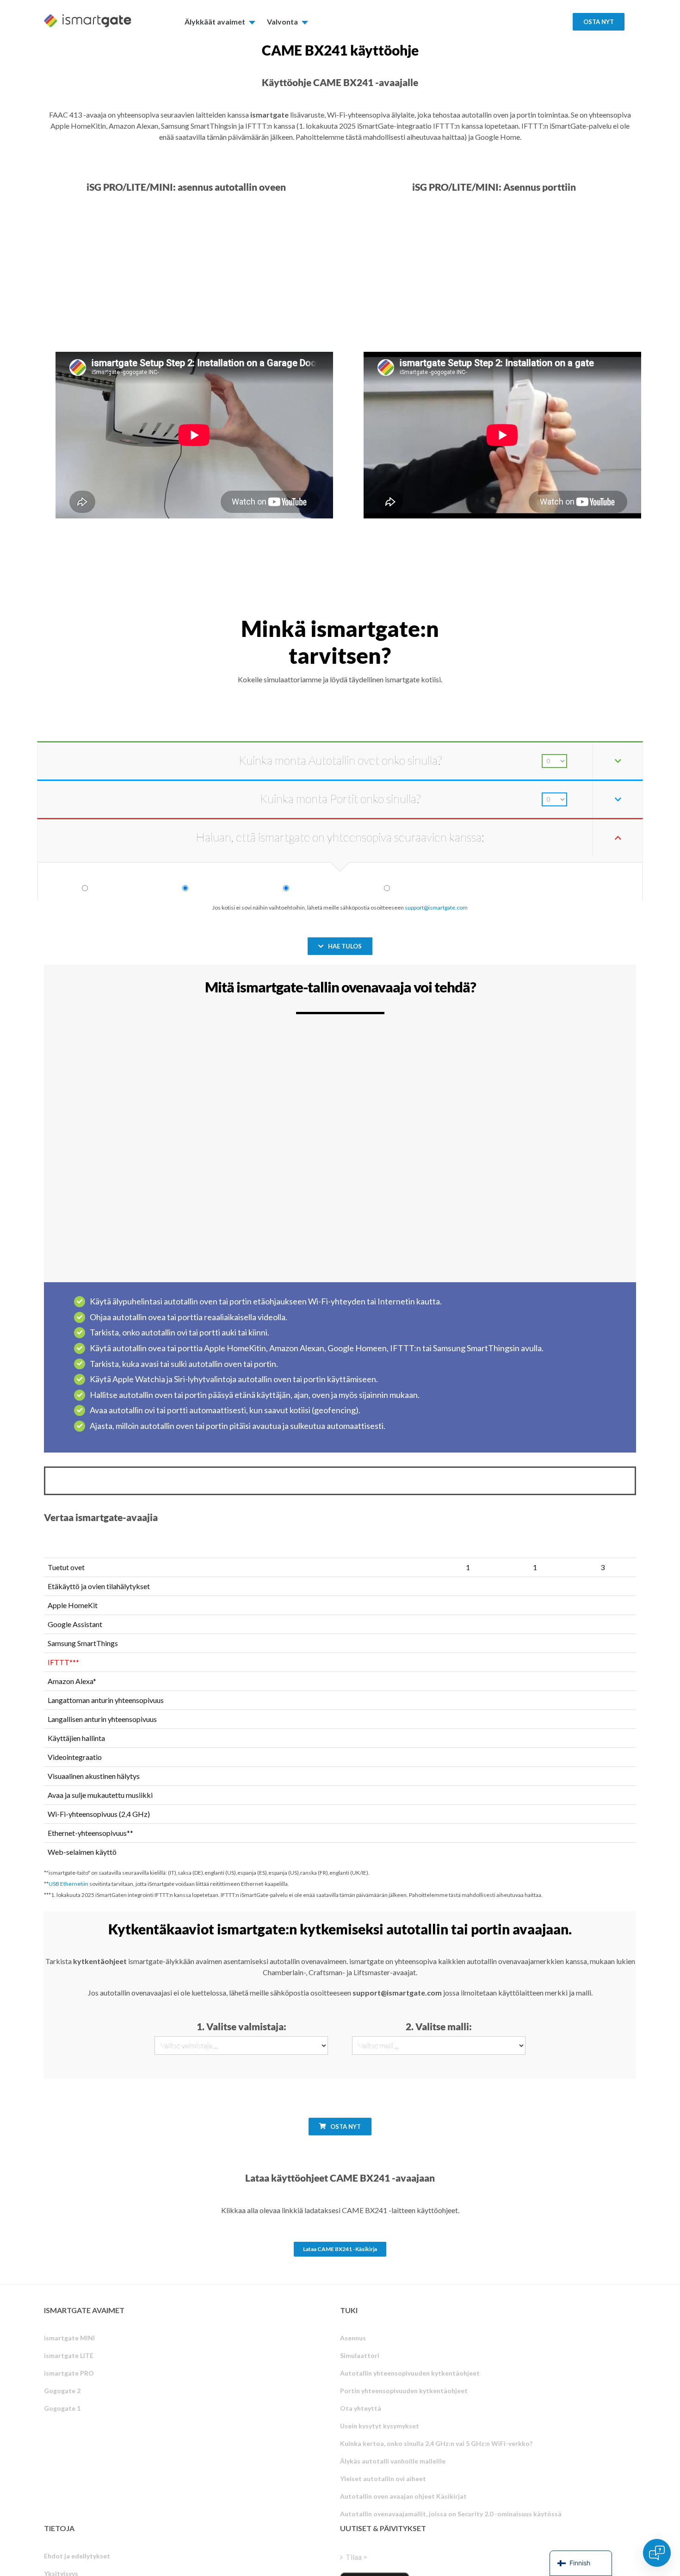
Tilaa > (356, 2557)
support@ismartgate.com (436, 908)
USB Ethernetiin (68, 1884)
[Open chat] (657, 2553)
